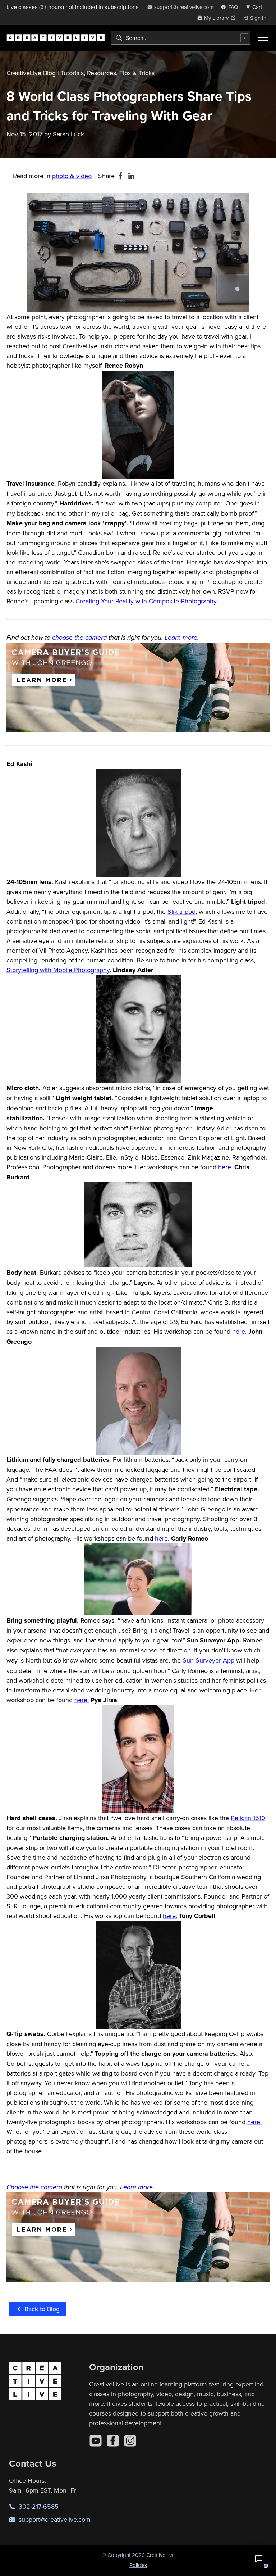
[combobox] (181, 38)
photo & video (72, 176)
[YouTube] (96, 2441)
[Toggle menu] (263, 38)
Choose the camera (34, 2187)
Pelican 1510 (248, 1818)
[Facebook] (113, 2441)
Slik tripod (181, 911)
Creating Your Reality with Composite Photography (146, 601)
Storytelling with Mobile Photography (58, 970)
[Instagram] (130, 2441)
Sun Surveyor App (208, 1660)
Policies (138, 2565)
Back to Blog (41, 2309)
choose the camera (79, 638)
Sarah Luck (68, 134)
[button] (259, 2559)
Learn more (181, 638)
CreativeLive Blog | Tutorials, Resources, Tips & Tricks (80, 73)
